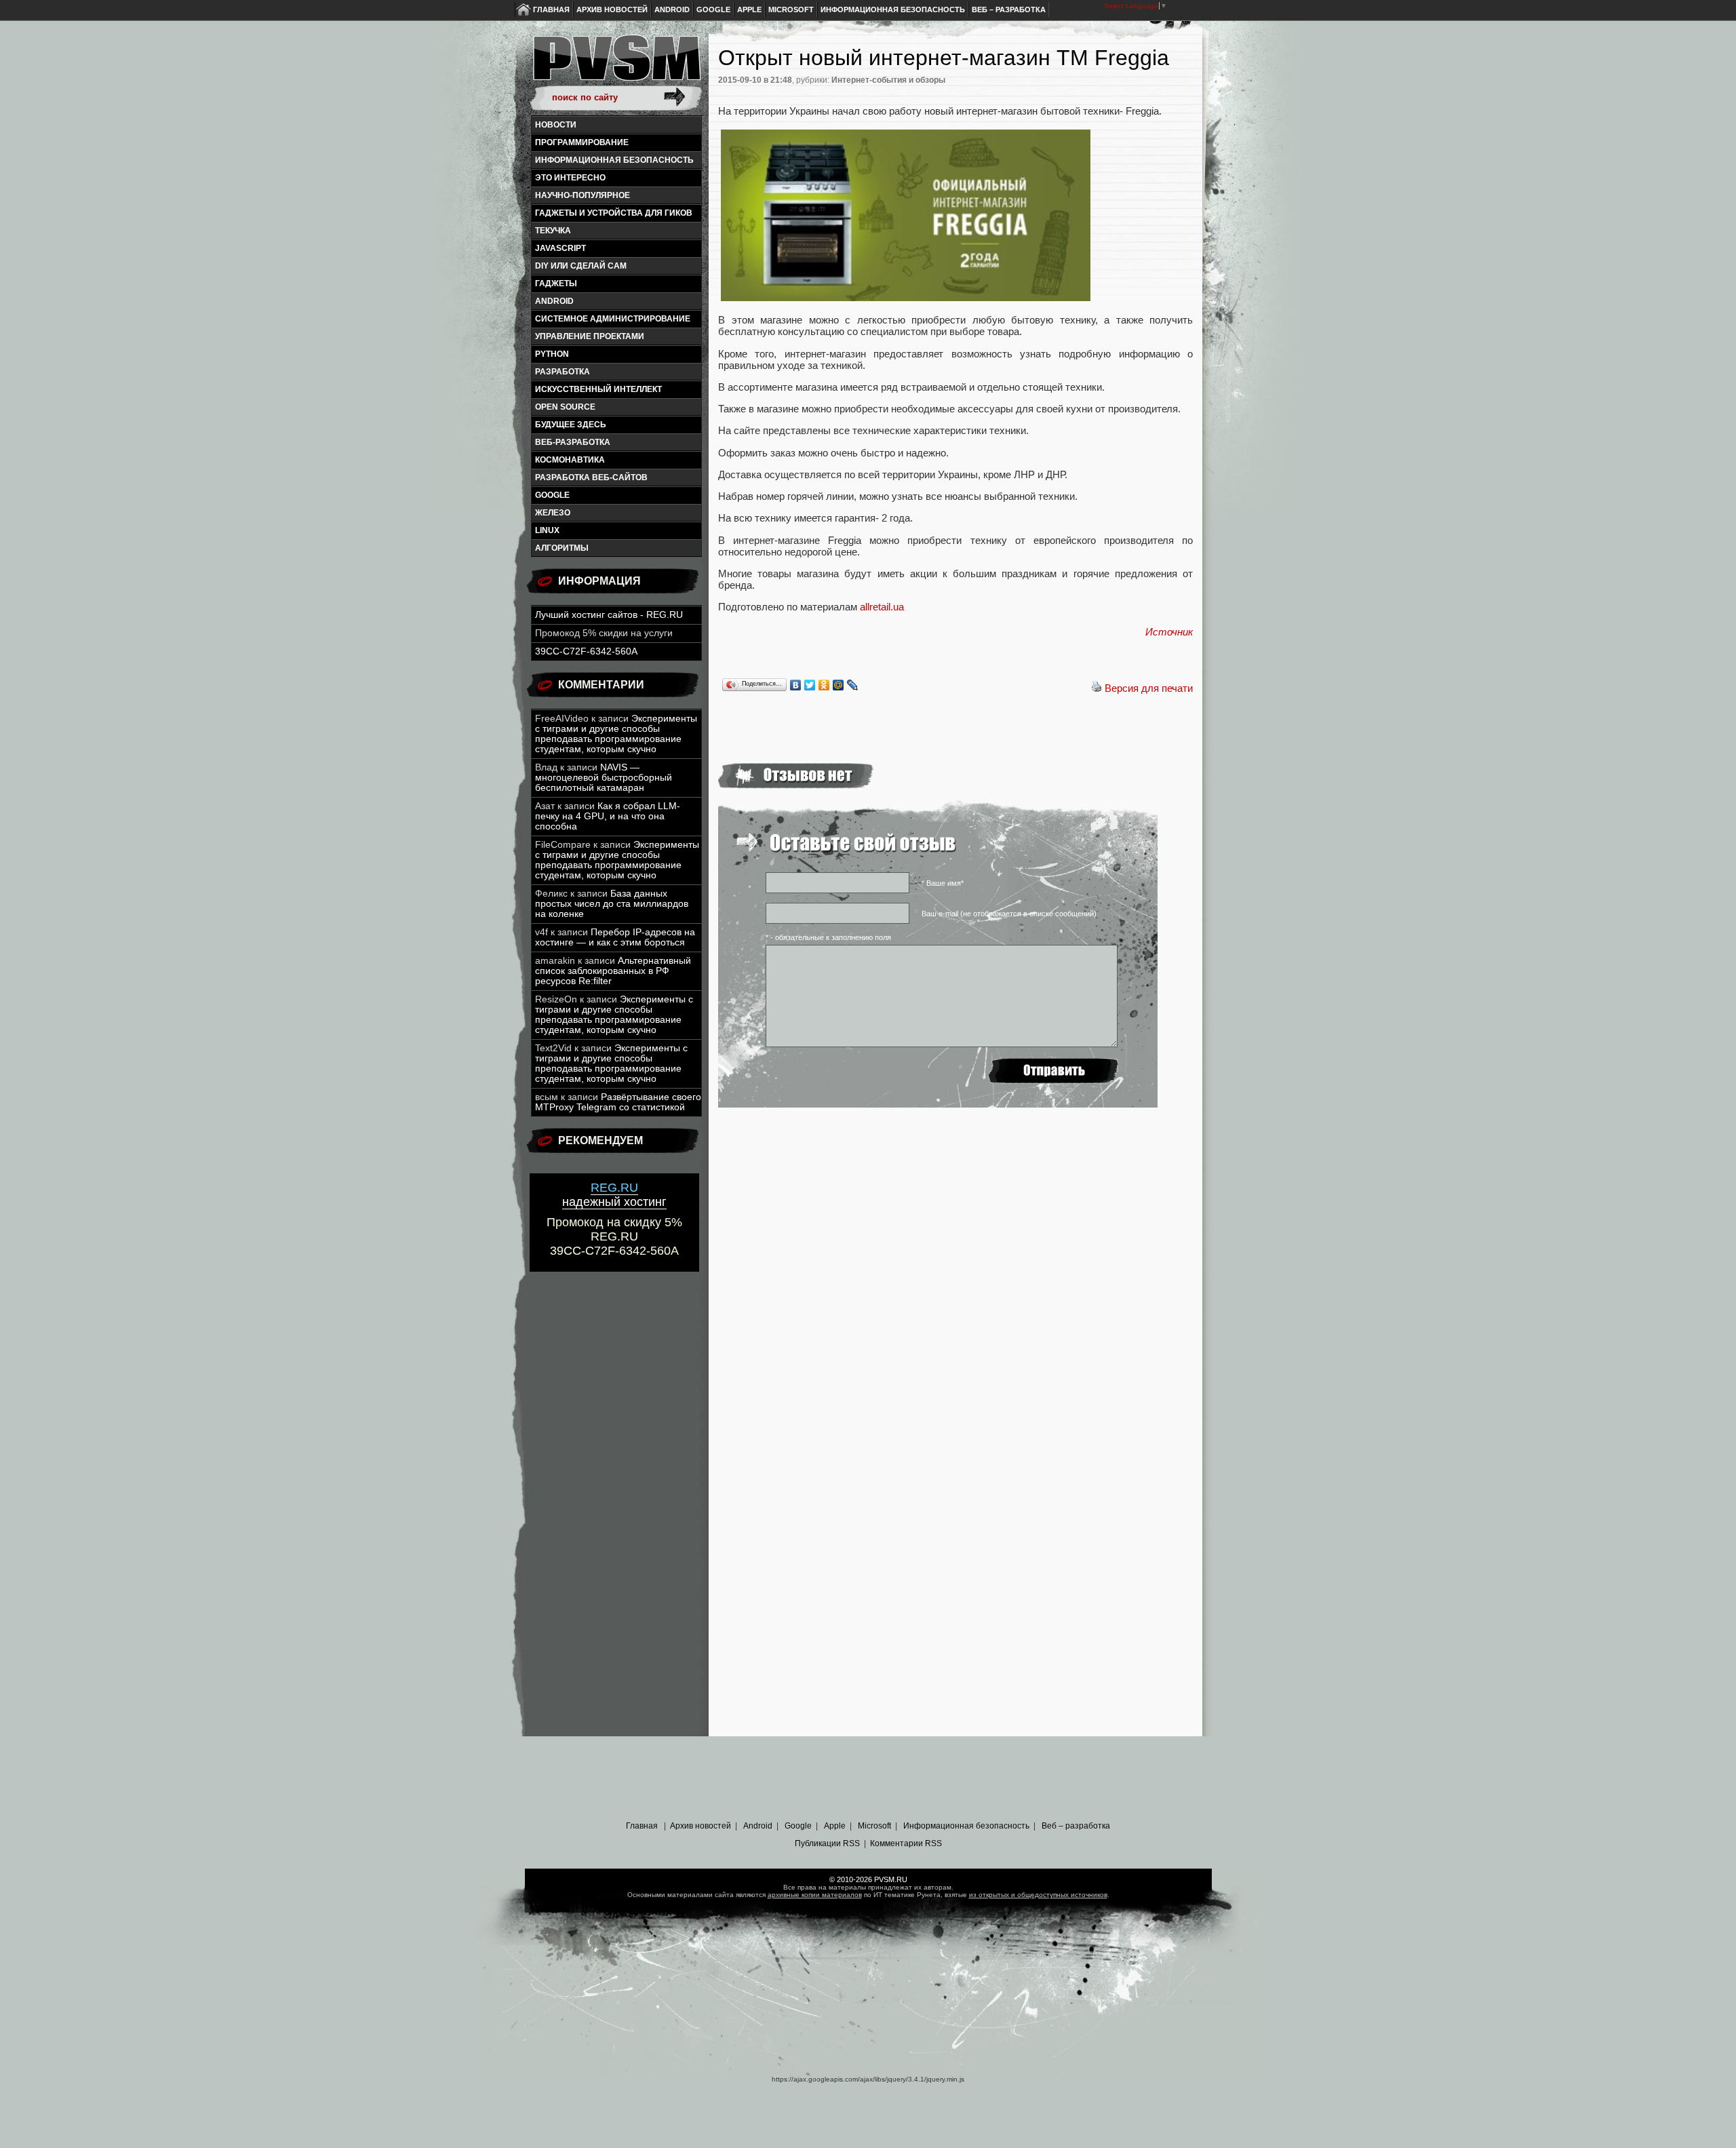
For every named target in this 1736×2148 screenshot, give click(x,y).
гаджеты (556, 284)
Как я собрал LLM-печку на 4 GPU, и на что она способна (608, 816)
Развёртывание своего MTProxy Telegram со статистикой (618, 1102)
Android (672, 9)
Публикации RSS (827, 1843)
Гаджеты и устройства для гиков (614, 213)
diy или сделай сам (581, 266)
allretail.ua (882, 607)
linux (547, 530)
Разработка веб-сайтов (591, 477)
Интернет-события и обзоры (888, 80)
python (552, 354)
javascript (560, 248)
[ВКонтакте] (796, 685)
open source (565, 407)
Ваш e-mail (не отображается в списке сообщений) (1009, 914)
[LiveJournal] (853, 685)
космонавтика (570, 460)
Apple (749, 9)
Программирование (582, 142)
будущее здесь (571, 425)
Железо (553, 513)
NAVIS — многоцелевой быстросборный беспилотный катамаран (604, 778)
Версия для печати (1149, 688)
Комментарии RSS (906, 1843)
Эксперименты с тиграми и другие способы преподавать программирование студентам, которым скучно (616, 734)
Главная (551, 9)
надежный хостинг (614, 1195)
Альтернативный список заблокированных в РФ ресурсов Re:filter (613, 971)
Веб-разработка (573, 442)
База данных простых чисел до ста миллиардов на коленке (612, 904)
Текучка (553, 231)
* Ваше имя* (943, 883)
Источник (1169, 632)
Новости (556, 125)
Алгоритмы (562, 548)
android (554, 301)
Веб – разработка (1009, 9)
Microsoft (791, 9)
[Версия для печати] (1097, 688)
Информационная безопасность (893, 9)
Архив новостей (612, 9)
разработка (563, 372)
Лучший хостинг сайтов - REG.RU (609, 615)
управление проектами (590, 336)
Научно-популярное (583, 195)
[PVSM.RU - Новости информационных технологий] (616, 64)
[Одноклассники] (824, 685)
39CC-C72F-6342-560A (586, 651)
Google (713, 9)
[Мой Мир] (839, 685)
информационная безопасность (614, 160)
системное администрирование (613, 319)
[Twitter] (810, 685)
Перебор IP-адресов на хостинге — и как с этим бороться (615, 937)
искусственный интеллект (598, 389)
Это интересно (570, 178)
